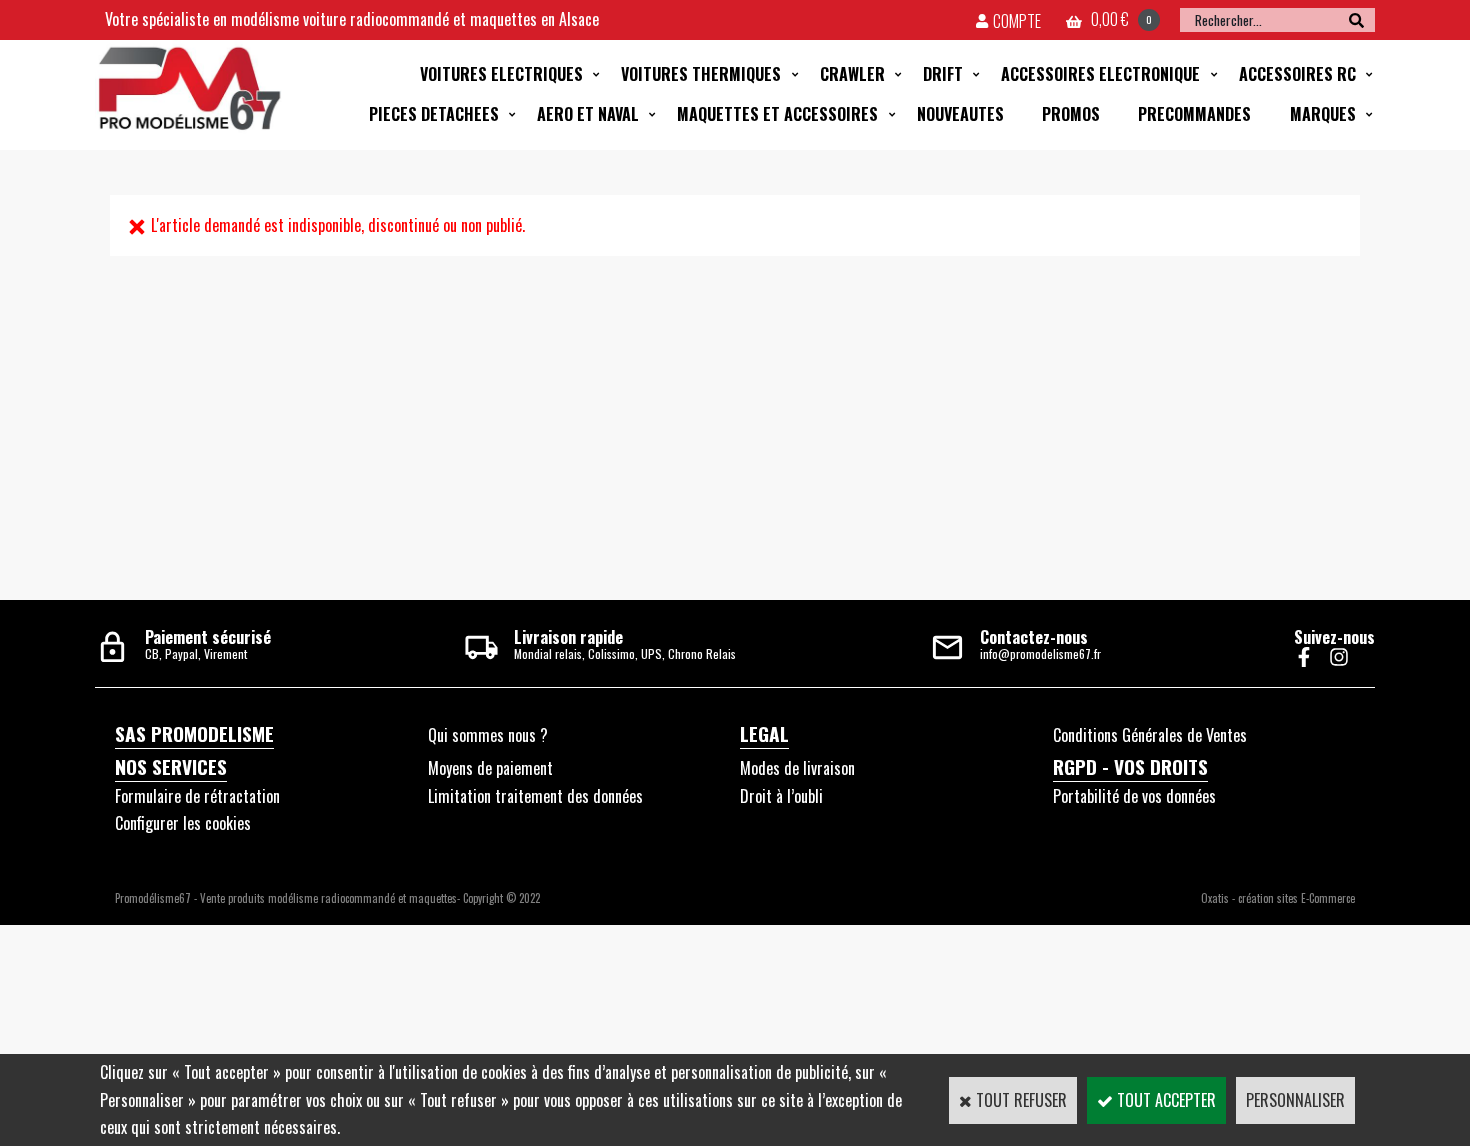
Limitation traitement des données (535, 796)
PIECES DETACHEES (434, 114)
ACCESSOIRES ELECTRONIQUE (1100, 74)
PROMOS (1071, 114)
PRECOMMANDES (1194, 114)
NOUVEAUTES (960, 114)
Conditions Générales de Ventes (1150, 735)
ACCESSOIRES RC (1297, 74)
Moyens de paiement (490, 768)
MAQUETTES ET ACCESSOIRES (777, 114)
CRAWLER (852, 74)
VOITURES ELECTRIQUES (501, 74)
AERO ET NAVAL (588, 114)
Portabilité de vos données (1134, 796)
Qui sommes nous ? (488, 735)
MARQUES (1323, 114)
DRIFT (943, 74)
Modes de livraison (797, 768)
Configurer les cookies (183, 823)
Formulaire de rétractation (197, 796)
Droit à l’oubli (781, 796)
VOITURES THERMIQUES (701, 74)
